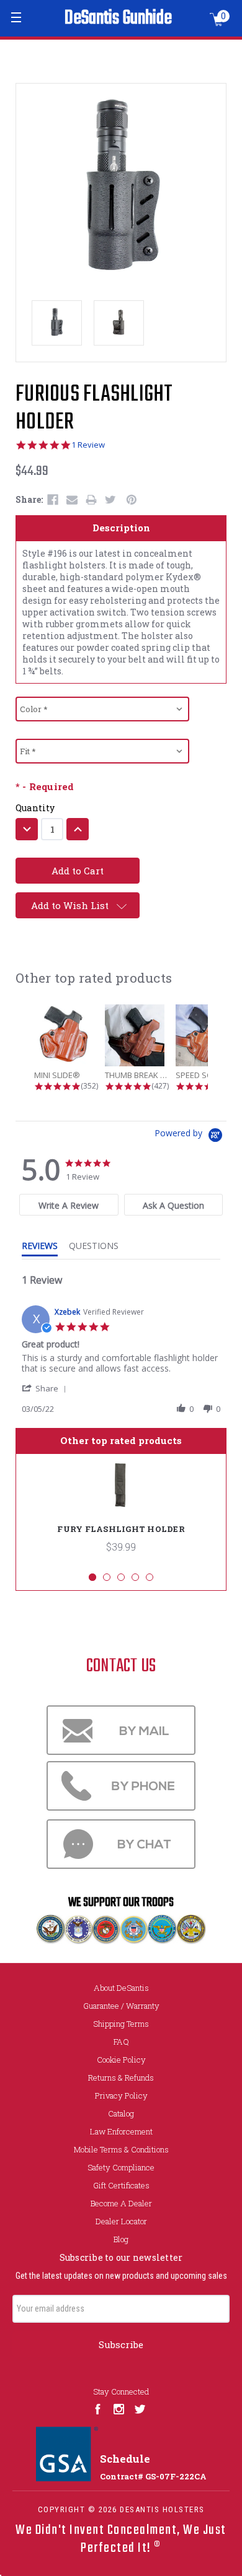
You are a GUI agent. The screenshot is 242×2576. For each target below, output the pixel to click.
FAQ (121, 2042)
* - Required (45, 787)
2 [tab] (107, 1577)
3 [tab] (121, 1577)
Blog (121, 2239)
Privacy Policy (121, 2095)
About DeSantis (121, 1988)
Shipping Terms (121, 2024)
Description (121, 528)
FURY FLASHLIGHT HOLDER (121, 1529)
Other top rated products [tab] (121, 1440)
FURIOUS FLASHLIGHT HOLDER (94, 409)
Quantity (35, 808)
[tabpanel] (121, 1513)
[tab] (69, 1205)
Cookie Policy (121, 2060)
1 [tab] (92, 1577)
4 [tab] (135, 1577)
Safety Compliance (121, 2167)
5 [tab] (150, 1577)
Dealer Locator (121, 2221)
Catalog (121, 2113)
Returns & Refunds (121, 2078)
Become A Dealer (121, 2203)
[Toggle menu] (17, 17)
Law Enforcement (121, 2131)
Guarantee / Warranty (121, 2006)
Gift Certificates (121, 2185)
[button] (46, 1388)
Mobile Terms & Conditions (121, 2149)
